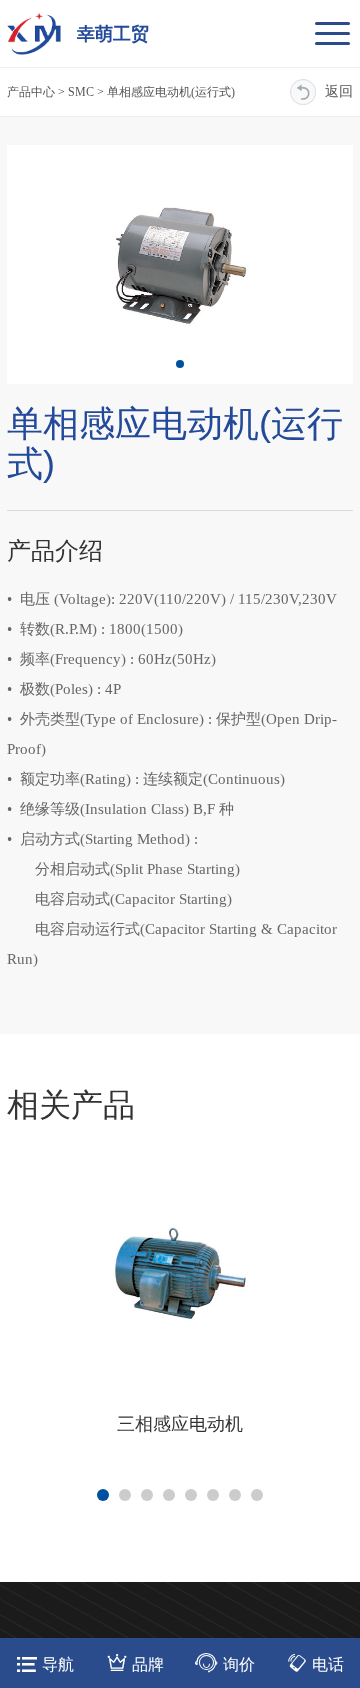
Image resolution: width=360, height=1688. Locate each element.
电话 (328, 1664)
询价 (239, 1664)
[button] (180, 364)
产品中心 (31, 92)
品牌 (148, 1664)
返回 (339, 91)
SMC (81, 92)
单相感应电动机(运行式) (171, 92)
